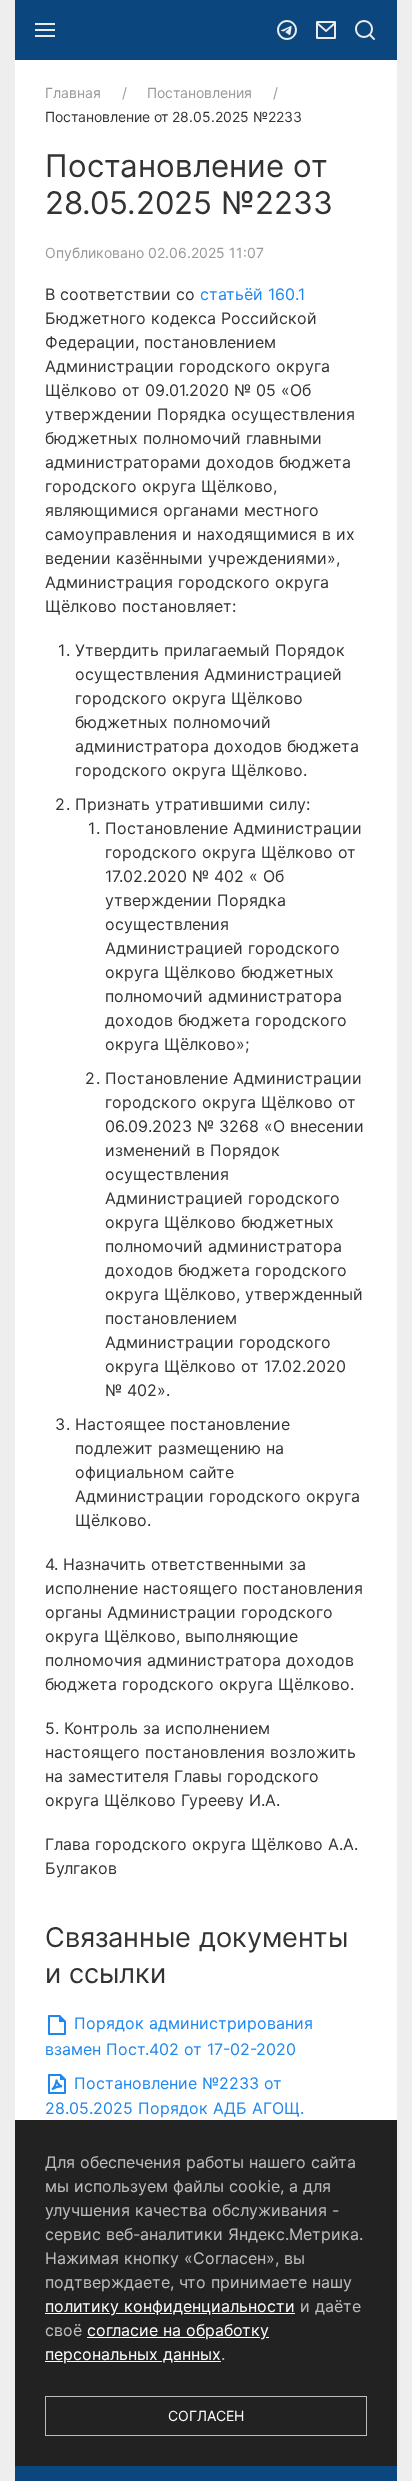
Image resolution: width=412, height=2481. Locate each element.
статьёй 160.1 (252, 294)
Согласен (206, 2415)
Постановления (199, 92)
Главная (73, 92)
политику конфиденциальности (170, 2306)
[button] (45, 30)
